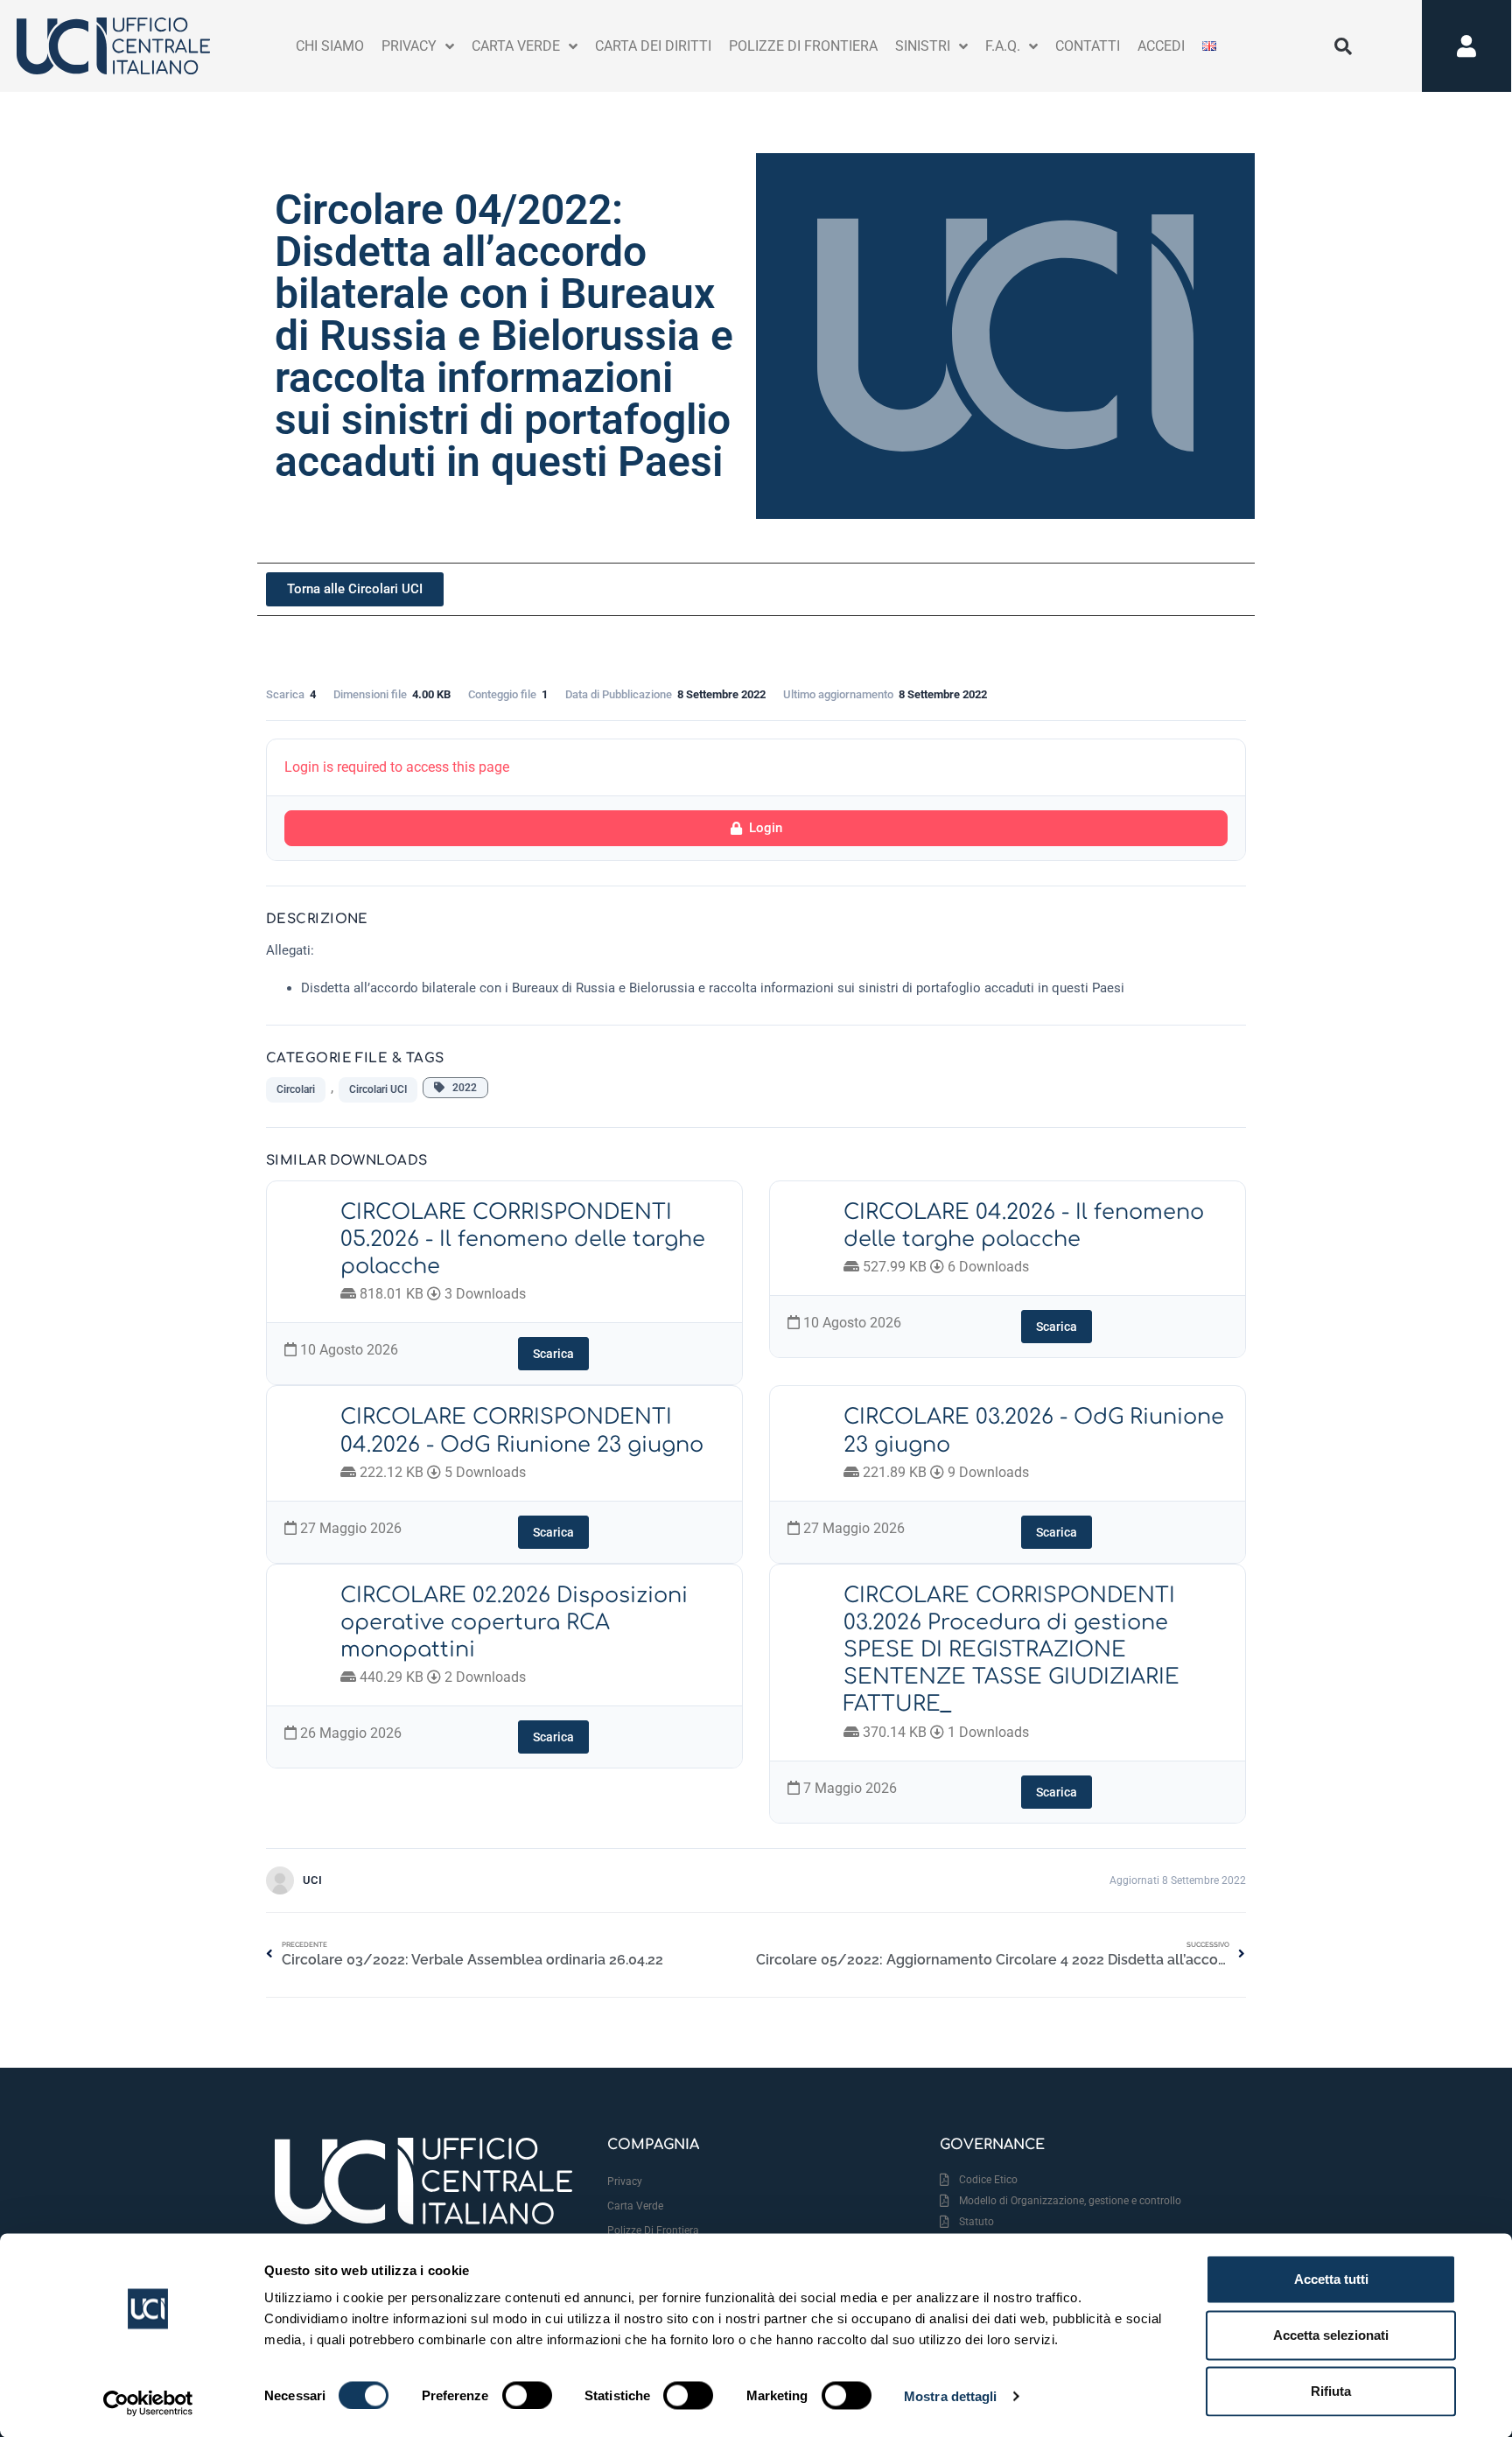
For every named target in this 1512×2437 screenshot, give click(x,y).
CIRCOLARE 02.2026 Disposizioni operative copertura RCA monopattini (514, 1623)
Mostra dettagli (951, 2395)
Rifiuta (1331, 2391)
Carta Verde (516, 46)
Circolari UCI (378, 1089)
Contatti (1088, 46)
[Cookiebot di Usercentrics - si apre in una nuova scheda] (148, 2403)
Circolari (296, 1089)
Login (766, 828)
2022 (461, 1088)
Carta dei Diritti (653, 46)
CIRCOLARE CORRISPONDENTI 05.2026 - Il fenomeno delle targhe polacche (523, 1240)
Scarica (553, 1354)
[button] (1343, 46)
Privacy (625, 2181)
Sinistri (923, 46)
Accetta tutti (1331, 2279)
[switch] (527, 2395)
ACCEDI (1161, 46)
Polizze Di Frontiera (803, 46)
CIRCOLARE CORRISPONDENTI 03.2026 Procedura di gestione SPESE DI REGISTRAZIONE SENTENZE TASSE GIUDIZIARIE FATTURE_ (1011, 1650)
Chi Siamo (330, 46)
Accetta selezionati (1331, 2335)
